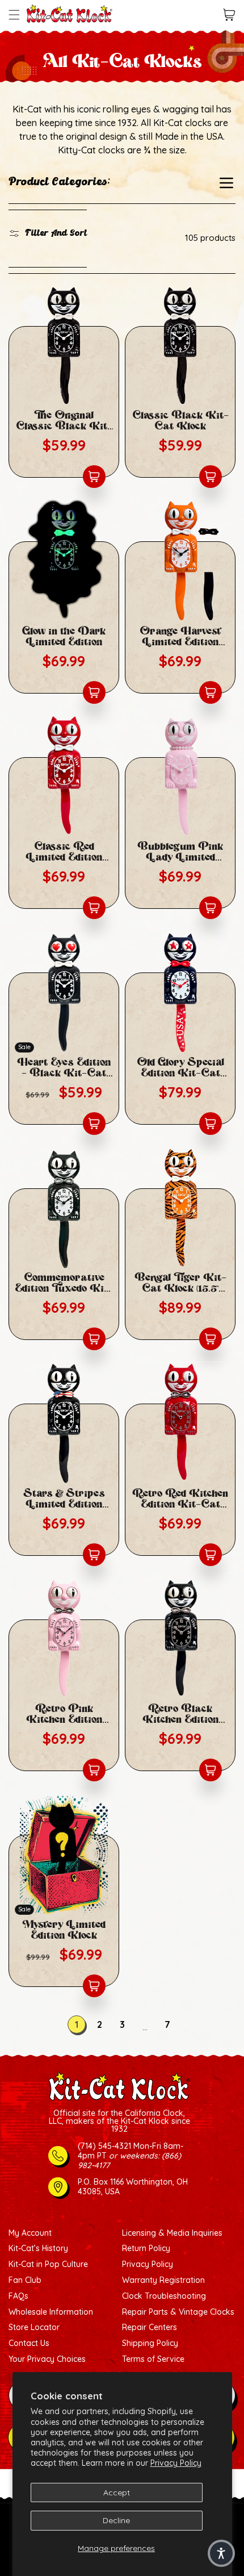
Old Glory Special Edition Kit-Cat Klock (180, 1068)
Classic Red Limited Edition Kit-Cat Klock (64, 852)
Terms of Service (153, 2359)
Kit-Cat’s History (38, 2249)
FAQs (18, 2296)
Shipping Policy (150, 2343)
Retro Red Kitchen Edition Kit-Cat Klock (180, 1499)
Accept (117, 2493)
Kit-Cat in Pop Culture (48, 2264)
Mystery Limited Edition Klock (64, 1930)
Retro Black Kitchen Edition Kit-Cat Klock (180, 1714)
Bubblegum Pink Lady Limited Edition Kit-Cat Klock (180, 852)
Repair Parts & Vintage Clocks (178, 2312)
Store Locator (34, 2327)
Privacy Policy (176, 2463)
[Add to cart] (94, 477)
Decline (116, 2520)
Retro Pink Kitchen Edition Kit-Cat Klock (64, 1714)
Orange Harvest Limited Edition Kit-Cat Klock (180, 637)
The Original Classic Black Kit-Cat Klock (64, 421)
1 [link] (77, 2024)
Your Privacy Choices (47, 2359)
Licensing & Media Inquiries (172, 2233)
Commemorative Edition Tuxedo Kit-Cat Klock (64, 1283)
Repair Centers (150, 2327)
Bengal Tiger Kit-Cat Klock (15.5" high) (180, 1283)
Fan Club (25, 2280)
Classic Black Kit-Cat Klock (180, 421)
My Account (30, 2233)
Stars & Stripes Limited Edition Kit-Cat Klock (64, 1499)
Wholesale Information (51, 2312)
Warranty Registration (163, 2280)
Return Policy (146, 2249)
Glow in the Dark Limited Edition (64, 637)
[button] (14, 15)
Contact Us (29, 2343)
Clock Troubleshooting (164, 2296)
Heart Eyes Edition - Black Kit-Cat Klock (64, 1068)
